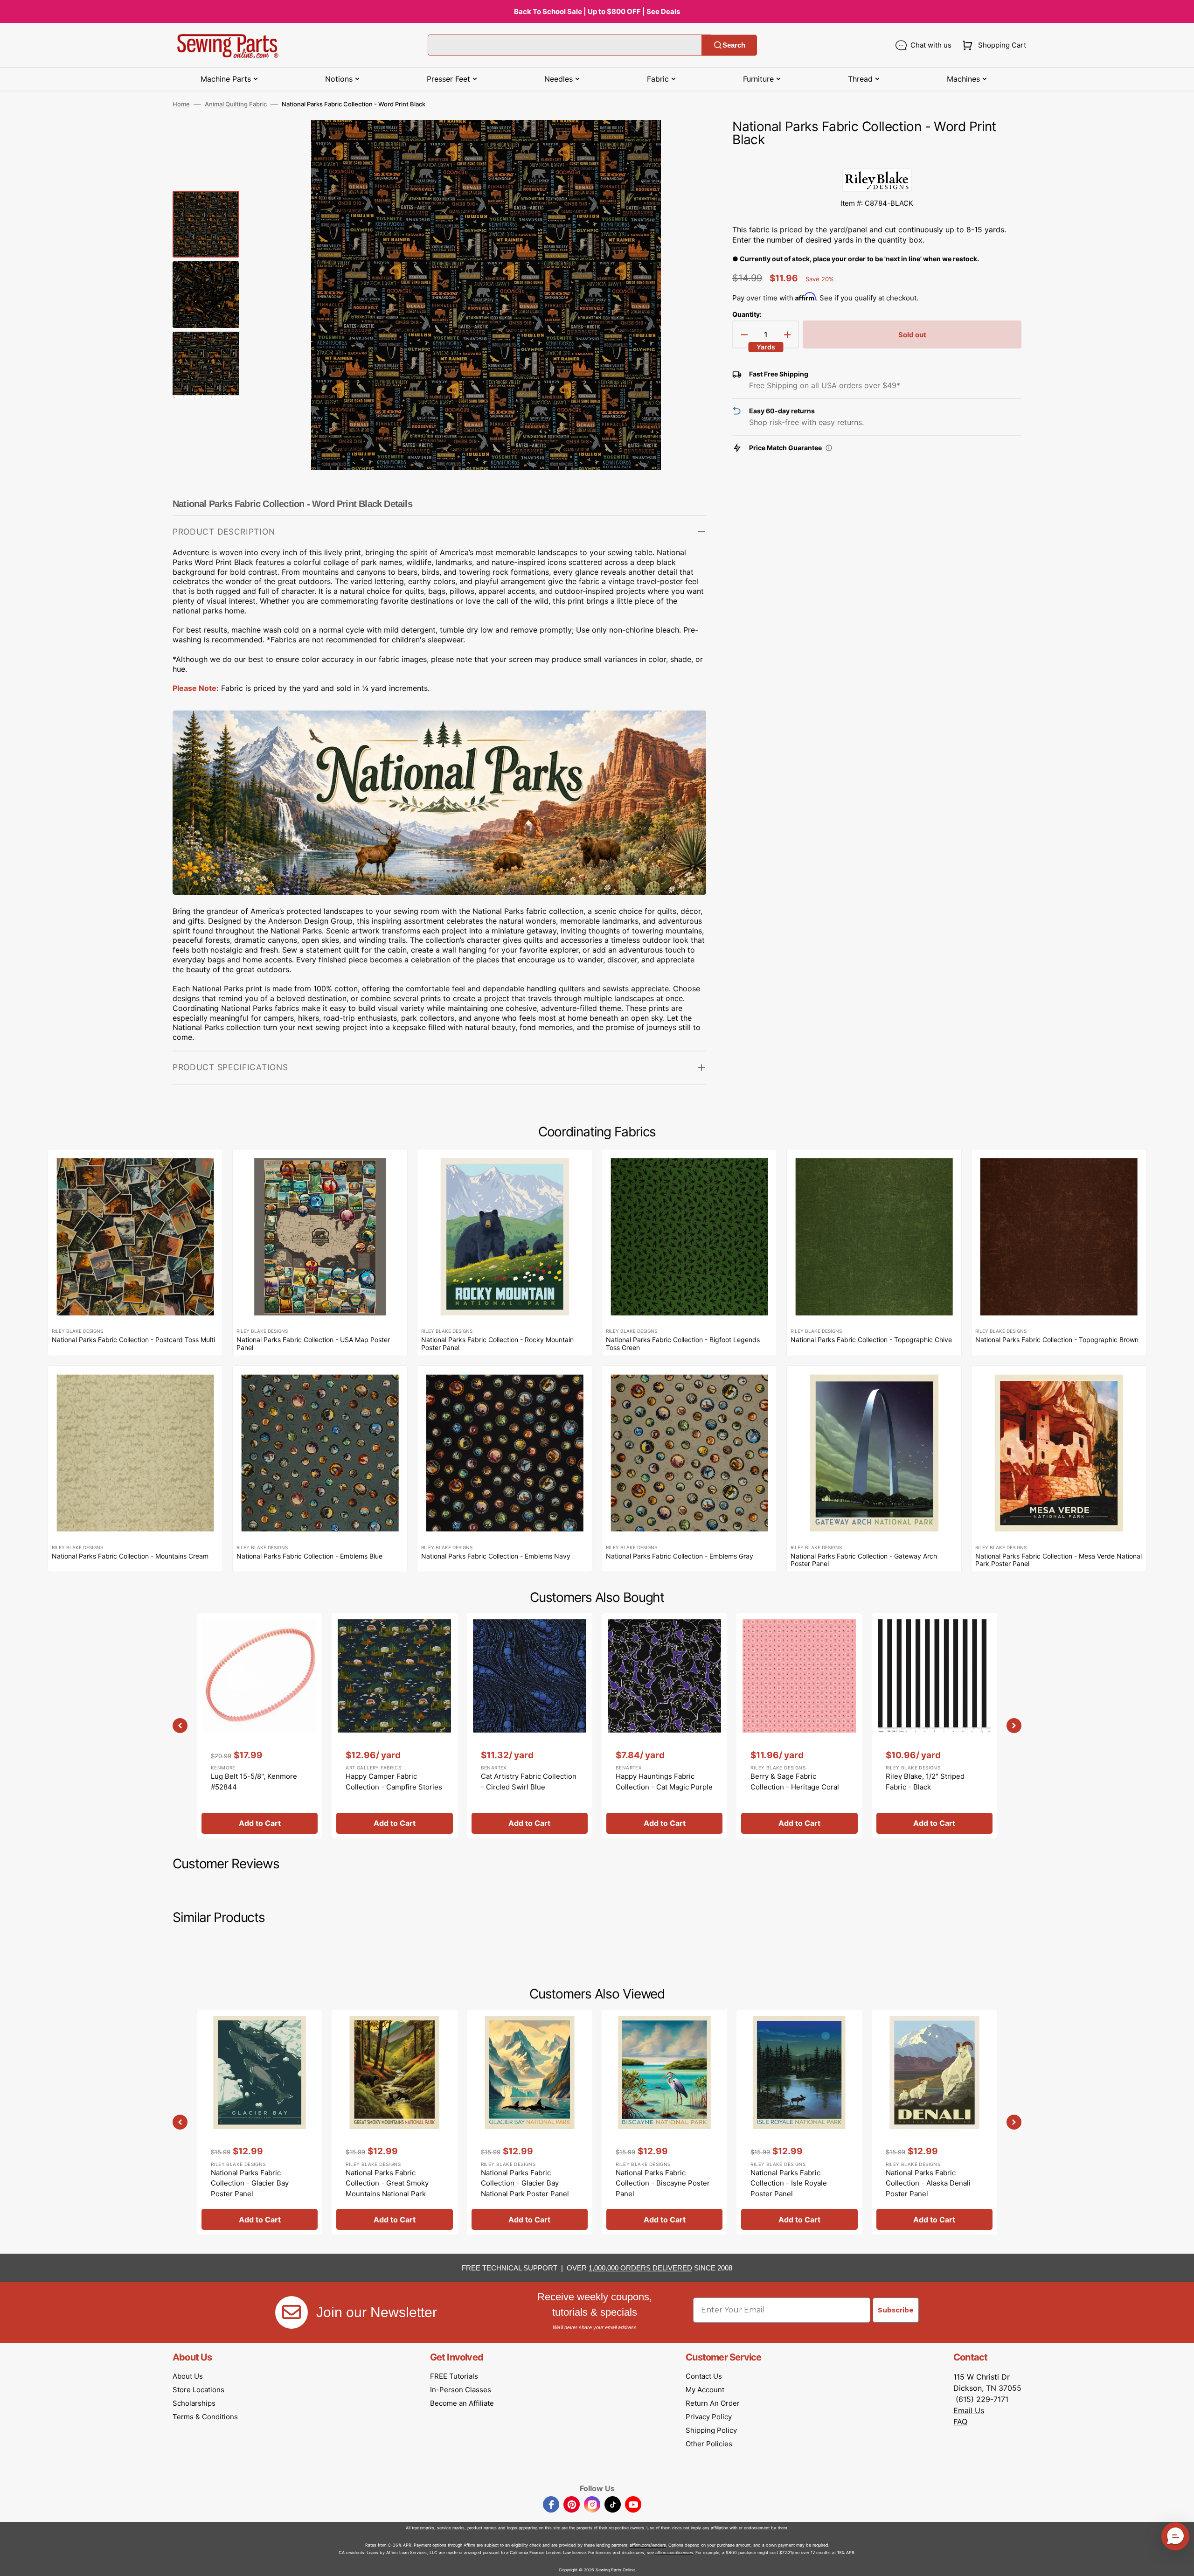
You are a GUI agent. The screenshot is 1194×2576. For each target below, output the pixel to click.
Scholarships (194, 2403)
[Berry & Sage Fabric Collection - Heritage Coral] (799, 1726)
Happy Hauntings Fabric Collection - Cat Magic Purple (664, 1782)
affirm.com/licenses (674, 2552)
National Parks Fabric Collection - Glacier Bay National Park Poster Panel (525, 2183)
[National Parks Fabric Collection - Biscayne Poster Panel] (664, 2122)
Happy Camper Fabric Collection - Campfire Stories (394, 1782)
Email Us (969, 2410)
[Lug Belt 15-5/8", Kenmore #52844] (260, 1726)
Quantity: (747, 314)
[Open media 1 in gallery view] (685, 141)
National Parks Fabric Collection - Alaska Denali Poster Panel (928, 2183)
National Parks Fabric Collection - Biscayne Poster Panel (663, 2183)
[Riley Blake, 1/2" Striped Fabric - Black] (934, 1726)
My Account (705, 2390)
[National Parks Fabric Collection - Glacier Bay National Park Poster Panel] (530, 2122)
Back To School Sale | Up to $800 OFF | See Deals (597, 11)
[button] (992, 45)
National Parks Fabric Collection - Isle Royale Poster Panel (789, 2183)
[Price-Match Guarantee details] (829, 448)
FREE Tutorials (454, 2376)
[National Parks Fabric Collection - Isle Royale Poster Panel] (799, 2122)
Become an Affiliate (462, 2403)
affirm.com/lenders (648, 2545)
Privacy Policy (709, 2417)
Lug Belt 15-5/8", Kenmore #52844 (254, 1782)
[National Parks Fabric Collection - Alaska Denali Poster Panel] (934, 2122)
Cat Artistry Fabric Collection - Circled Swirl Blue (529, 1782)
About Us (188, 2376)
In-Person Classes (461, 2390)
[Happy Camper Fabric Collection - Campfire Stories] (394, 1726)
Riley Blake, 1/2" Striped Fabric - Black (925, 1782)
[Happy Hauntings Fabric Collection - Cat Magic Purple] (664, 1726)
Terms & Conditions (205, 2417)
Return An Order (713, 2403)
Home (181, 104)
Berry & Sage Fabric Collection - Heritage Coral (795, 1782)
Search (734, 45)
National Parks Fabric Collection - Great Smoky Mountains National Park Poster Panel (387, 2189)
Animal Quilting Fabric (236, 104)
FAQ (960, 2422)
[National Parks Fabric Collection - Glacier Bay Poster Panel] (260, 2122)
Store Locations (198, 2390)
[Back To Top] (1180, 2562)
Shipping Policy (711, 2430)
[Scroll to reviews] (877, 159)
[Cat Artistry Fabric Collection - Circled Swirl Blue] (530, 1726)
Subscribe (896, 2310)
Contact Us (704, 2376)
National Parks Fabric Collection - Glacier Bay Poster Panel (250, 2183)
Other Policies (709, 2444)
